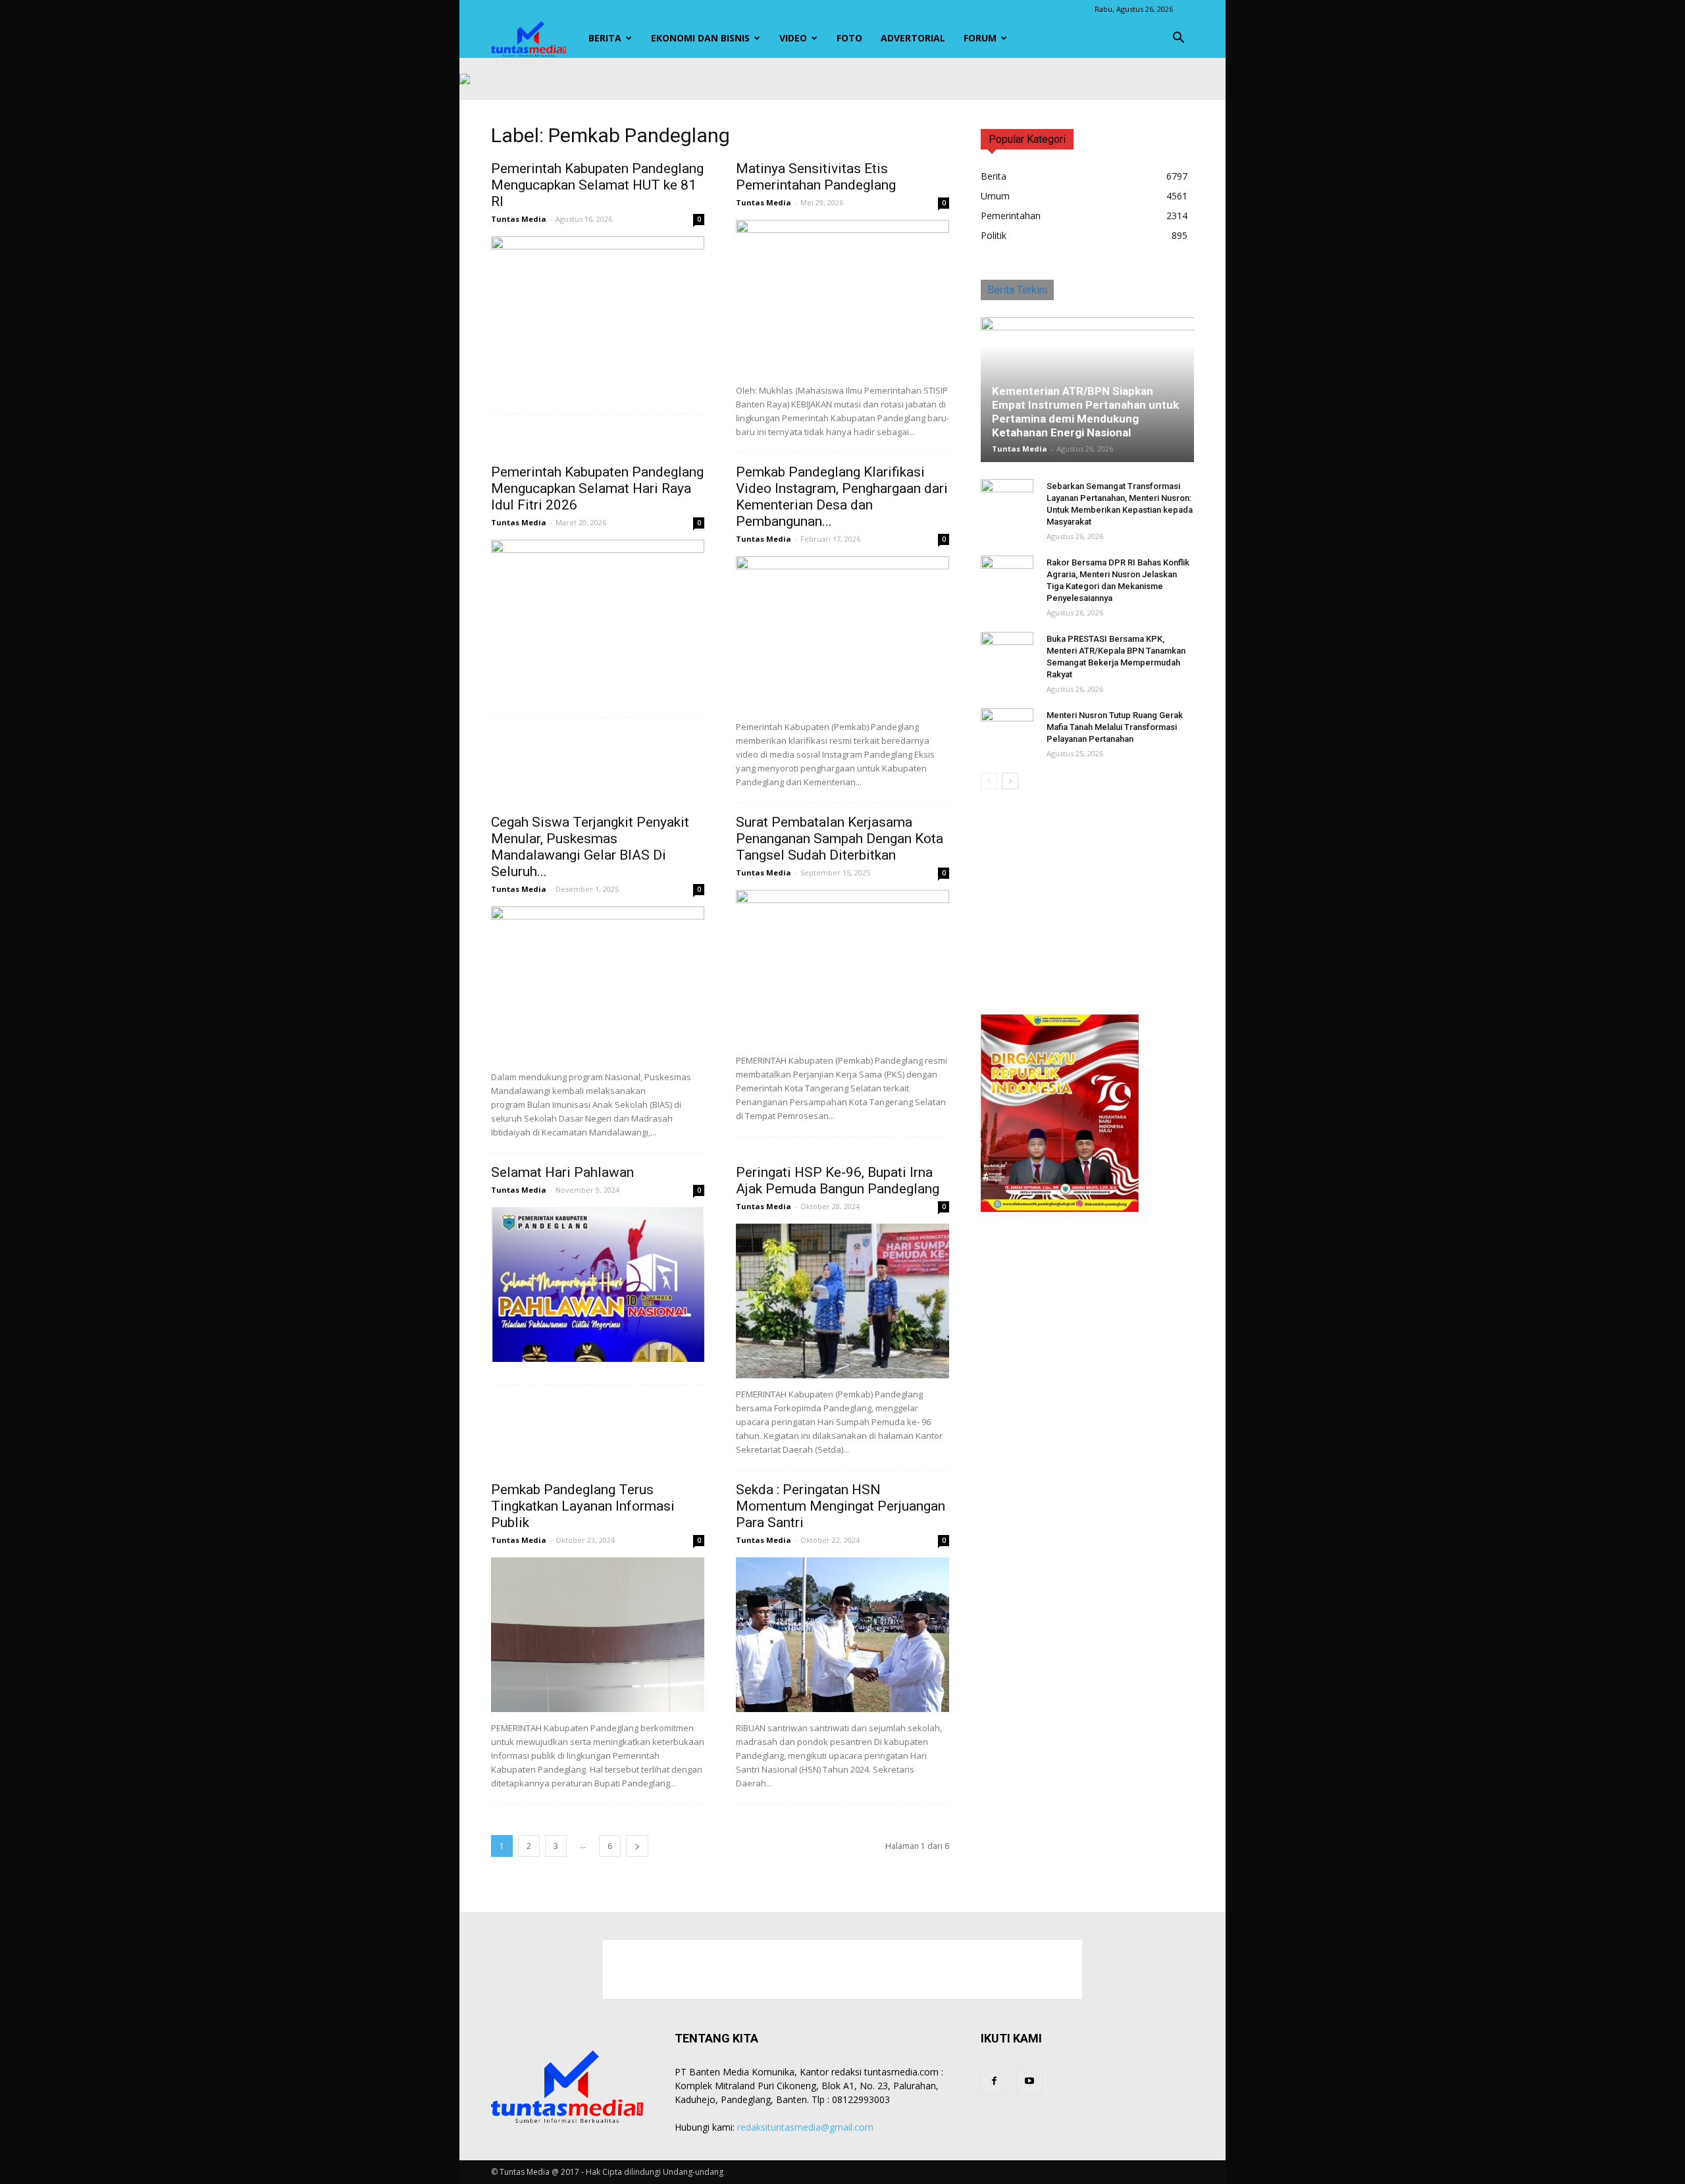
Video (793, 38)
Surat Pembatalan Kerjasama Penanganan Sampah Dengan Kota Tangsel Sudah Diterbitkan (840, 839)
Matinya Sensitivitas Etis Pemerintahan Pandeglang (816, 177)
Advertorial (913, 38)
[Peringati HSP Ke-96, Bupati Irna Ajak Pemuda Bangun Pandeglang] (842, 1301)
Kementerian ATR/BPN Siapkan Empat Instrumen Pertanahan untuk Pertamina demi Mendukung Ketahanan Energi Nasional (1085, 412)
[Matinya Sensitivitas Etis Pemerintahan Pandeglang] (842, 297)
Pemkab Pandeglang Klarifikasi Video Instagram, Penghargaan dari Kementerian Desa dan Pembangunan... (842, 497)
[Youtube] (1029, 2081)
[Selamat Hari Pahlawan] (598, 1285)
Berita (605, 38)
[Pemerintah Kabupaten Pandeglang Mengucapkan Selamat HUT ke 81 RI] (598, 314)
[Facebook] (994, 2081)
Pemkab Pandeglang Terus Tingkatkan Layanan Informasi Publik (583, 1506)
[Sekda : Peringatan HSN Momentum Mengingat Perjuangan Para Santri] (842, 1635)
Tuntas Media (519, 219)
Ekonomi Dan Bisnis (700, 38)
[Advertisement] (1087, 903)
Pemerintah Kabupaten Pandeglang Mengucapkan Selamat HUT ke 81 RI (597, 185)
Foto (849, 38)
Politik (994, 235)
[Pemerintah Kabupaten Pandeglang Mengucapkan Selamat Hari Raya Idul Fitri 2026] (598, 617)
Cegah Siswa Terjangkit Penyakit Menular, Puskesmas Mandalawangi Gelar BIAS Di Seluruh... (590, 847)
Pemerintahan (1011, 216)
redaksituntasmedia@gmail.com (805, 2127)
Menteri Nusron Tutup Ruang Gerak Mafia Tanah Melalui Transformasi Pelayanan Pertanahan (1115, 727)
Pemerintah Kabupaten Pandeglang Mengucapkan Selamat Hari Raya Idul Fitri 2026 (597, 488)
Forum (980, 38)
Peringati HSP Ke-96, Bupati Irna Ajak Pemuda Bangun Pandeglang (838, 1181)
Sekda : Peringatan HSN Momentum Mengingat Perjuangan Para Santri (841, 1506)
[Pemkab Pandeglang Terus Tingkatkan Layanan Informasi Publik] (598, 1635)
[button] (1178, 38)
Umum (995, 196)
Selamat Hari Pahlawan (562, 1172)
